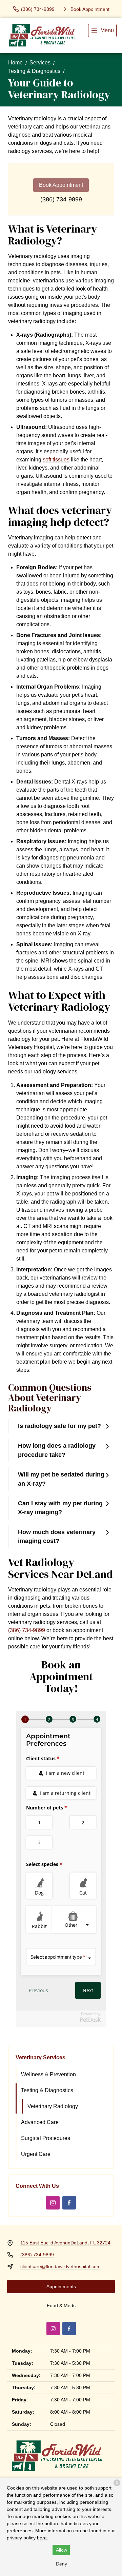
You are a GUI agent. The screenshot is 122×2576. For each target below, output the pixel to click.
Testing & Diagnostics (34, 71)
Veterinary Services (40, 2057)
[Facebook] (69, 2203)
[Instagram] (53, 2203)
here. (43, 2538)
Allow (62, 2550)
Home (15, 63)
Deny (62, 2564)
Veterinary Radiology (53, 2106)
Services (40, 63)
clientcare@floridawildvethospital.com (60, 2266)
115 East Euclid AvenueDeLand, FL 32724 (65, 2243)
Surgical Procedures (46, 2138)
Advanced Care (40, 2122)
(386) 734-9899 (61, 199)
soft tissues (56, 460)
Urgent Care (36, 2154)
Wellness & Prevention (48, 2074)
